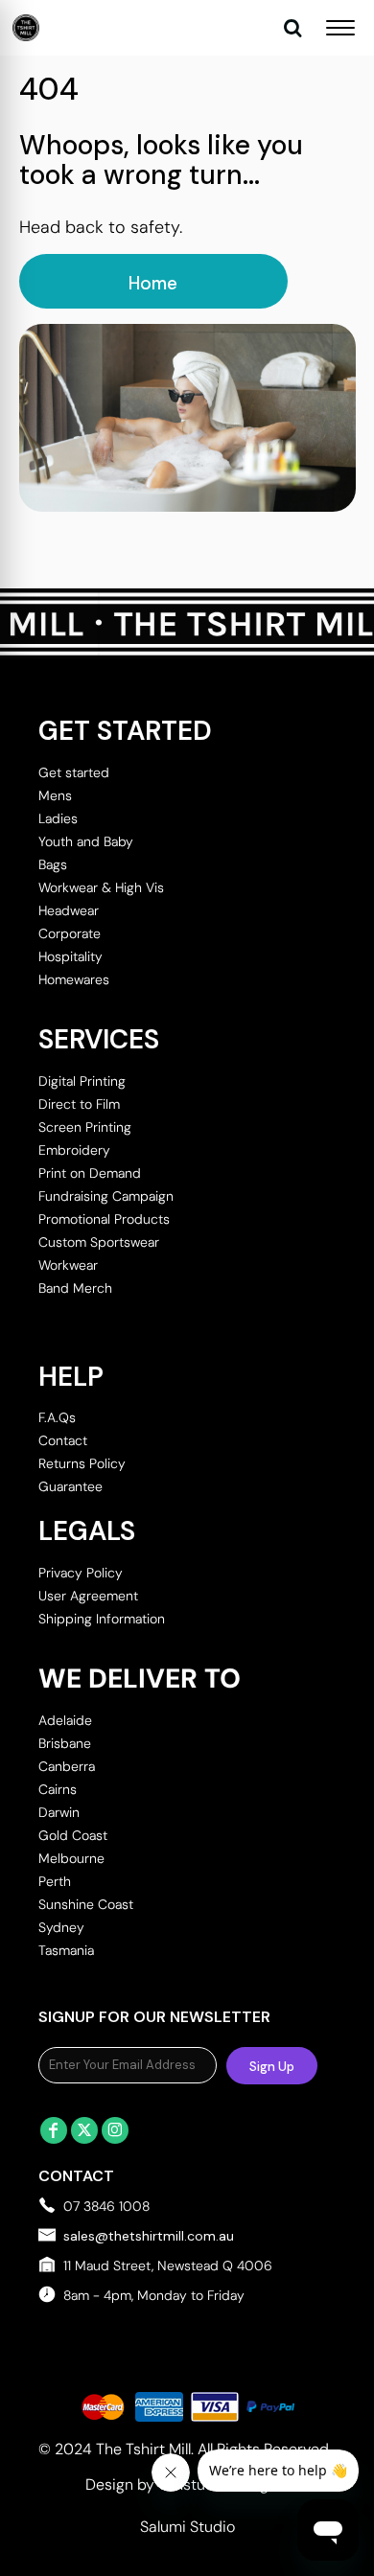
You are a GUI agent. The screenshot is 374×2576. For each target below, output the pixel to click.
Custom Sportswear (99, 1242)
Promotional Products (104, 1219)
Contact (63, 1440)
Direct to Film (79, 1104)
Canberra (67, 1766)
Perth (55, 1881)
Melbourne (71, 1858)
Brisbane (65, 1743)
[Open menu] (340, 28)
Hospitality (70, 956)
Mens (55, 795)
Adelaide (65, 1720)
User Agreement (88, 1596)
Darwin (59, 1812)
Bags (53, 864)
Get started (74, 772)
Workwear (68, 1265)
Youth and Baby (86, 841)
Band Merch (75, 1288)
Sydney (61, 1927)
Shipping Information (102, 1619)
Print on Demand (90, 1173)
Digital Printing (82, 1081)
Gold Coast (73, 1835)
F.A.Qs (57, 1417)
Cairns (58, 1789)
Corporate (70, 933)
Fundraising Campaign (106, 1196)
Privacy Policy (81, 1573)
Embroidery (74, 1150)
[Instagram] (115, 2130)
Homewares (74, 979)
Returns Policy (82, 1463)
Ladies (58, 818)
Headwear (69, 910)
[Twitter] (84, 2130)
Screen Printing (85, 1127)
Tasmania (66, 1950)
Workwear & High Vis (101, 887)
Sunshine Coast (86, 1904)
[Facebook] (54, 2130)
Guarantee (70, 1486)
